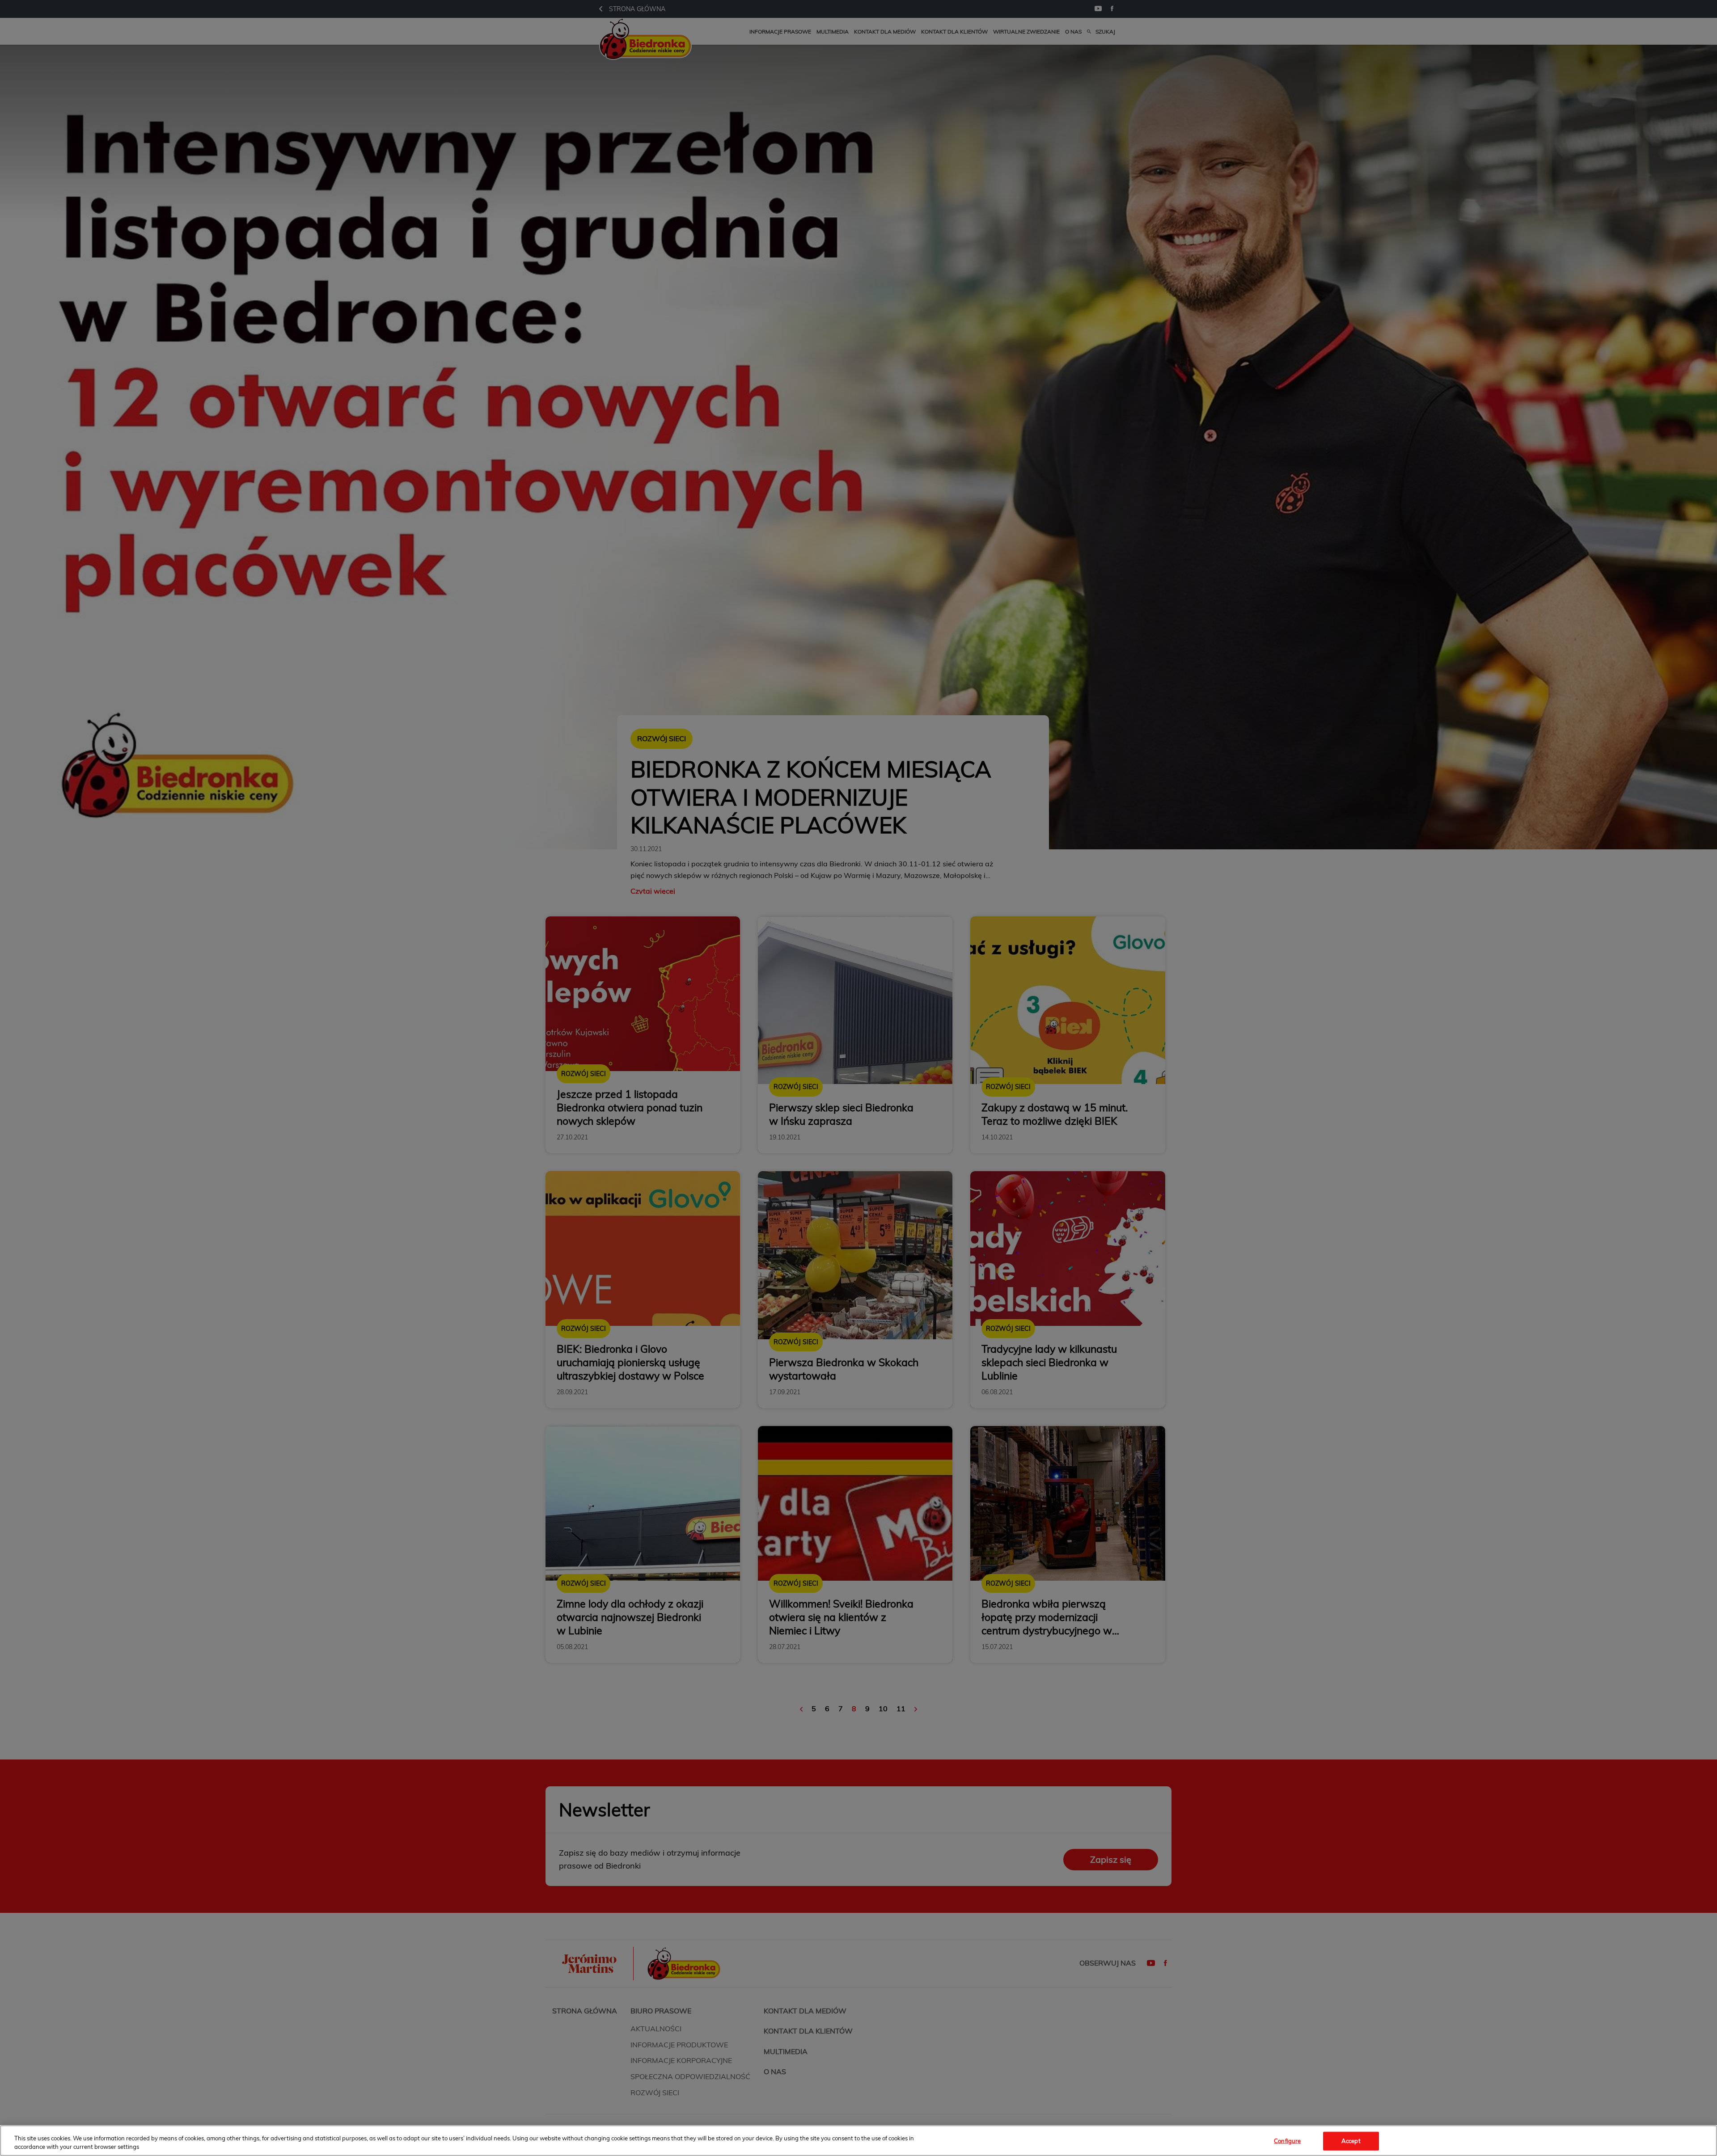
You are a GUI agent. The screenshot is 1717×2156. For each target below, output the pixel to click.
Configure (1287, 2141)
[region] (858, 2141)
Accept (1351, 2141)
